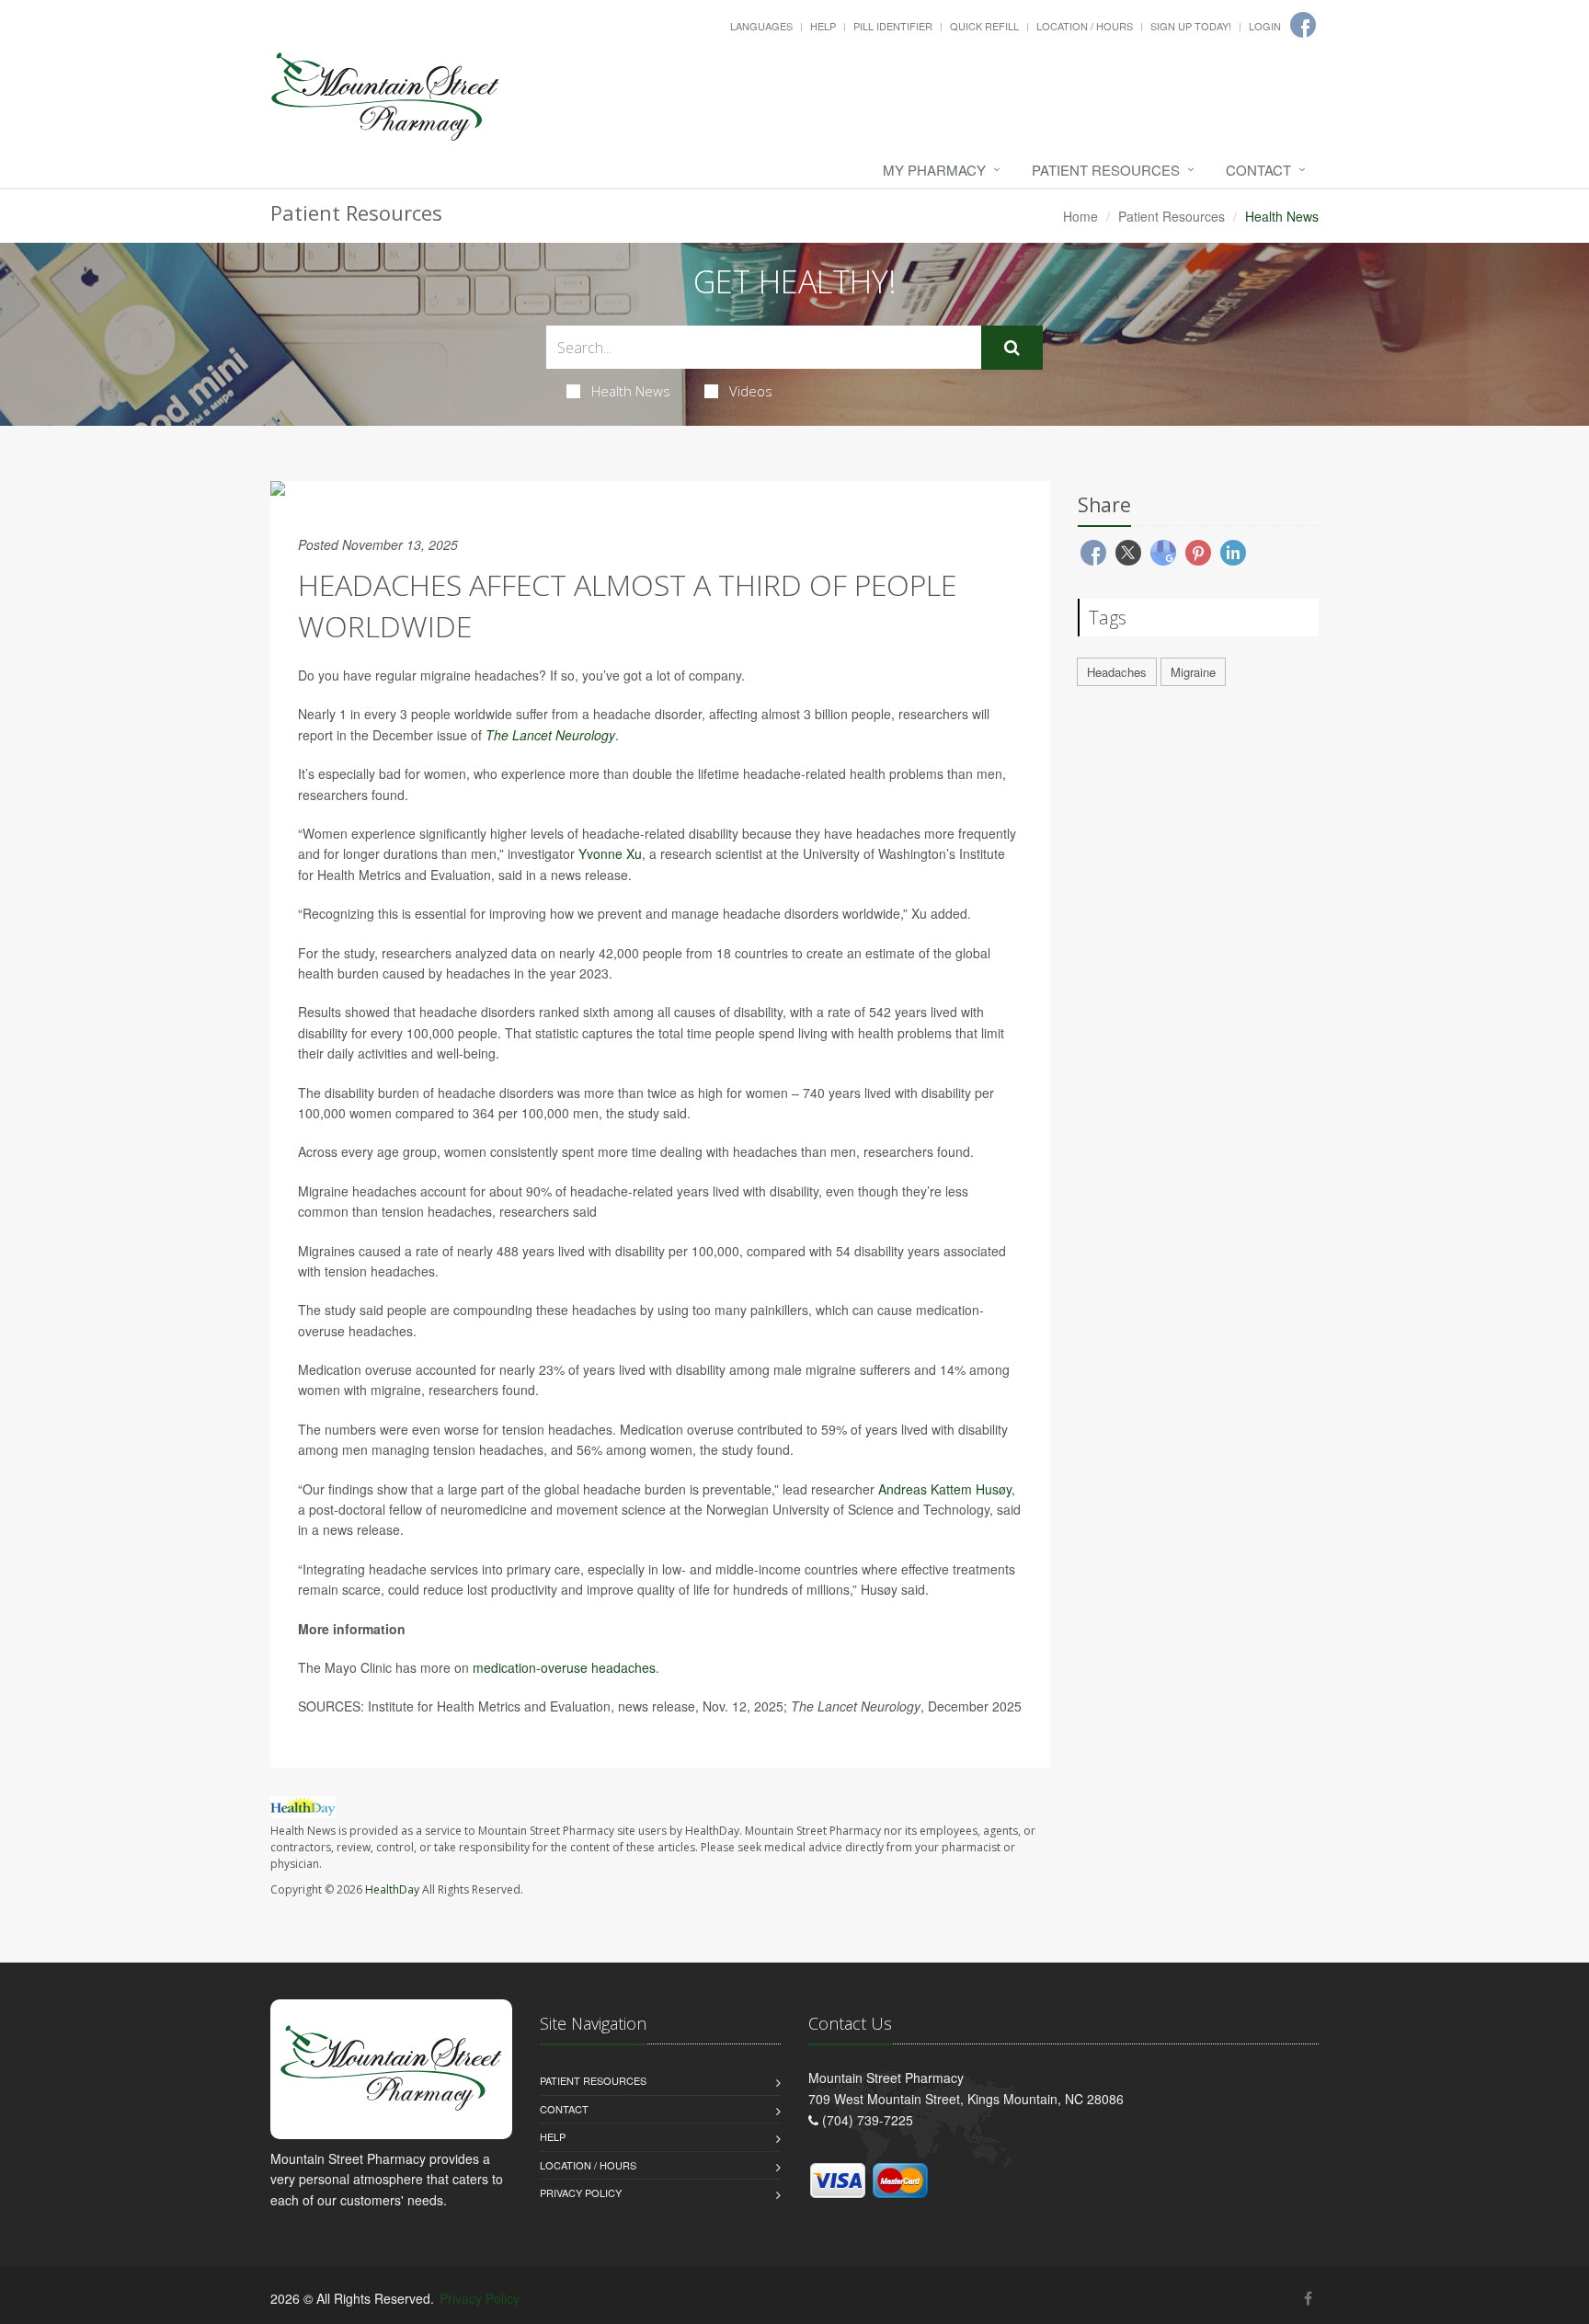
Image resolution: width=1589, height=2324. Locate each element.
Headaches (1117, 672)
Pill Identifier (893, 26)
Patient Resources (1106, 170)
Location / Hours (1085, 26)
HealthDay (392, 1889)
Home (1080, 216)
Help (823, 26)
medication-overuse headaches (564, 1667)
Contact (1258, 170)
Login (1265, 26)
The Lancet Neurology (550, 735)
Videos (751, 391)
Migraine (1193, 672)
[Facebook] (1308, 2298)
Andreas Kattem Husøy (945, 1489)
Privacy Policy (581, 2192)
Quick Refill (984, 26)
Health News (631, 391)
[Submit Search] (1012, 348)
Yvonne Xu (610, 853)
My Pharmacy (934, 170)
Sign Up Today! (1191, 26)
